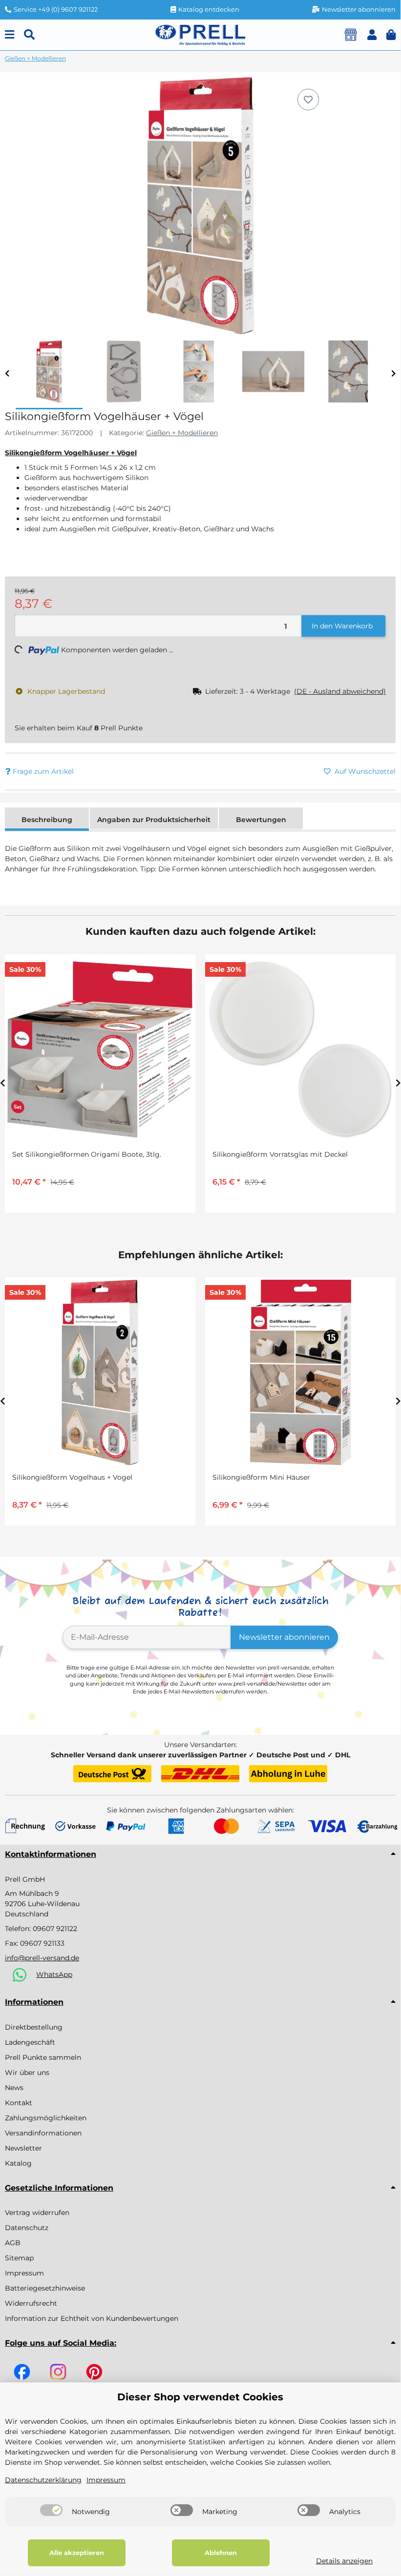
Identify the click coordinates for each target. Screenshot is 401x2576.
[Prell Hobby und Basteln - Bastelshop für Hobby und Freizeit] (200, 34)
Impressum (24, 2273)
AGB (13, 2243)
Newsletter (23, 2148)
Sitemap (19, 2258)
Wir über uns (27, 2073)
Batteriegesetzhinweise (45, 2288)
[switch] (51, 2510)
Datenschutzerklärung (43, 2480)
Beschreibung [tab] (47, 820)
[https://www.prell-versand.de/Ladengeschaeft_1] (351, 35)
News (14, 2088)
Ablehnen (221, 2553)
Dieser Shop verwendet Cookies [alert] (200, 2397)
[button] (372, 35)
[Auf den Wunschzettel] (308, 100)
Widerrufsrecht (31, 2303)
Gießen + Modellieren (182, 433)
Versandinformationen (43, 2133)
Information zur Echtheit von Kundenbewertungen (92, 2318)
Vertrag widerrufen (37, 2213)
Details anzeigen (344, 2561)
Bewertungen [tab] (261, 820)
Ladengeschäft (30, 2042)
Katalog (18, 2163)
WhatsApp (54, 1974)
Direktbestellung (34, 2027)
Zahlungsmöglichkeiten (46, 2118)
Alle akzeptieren (77, 2553)
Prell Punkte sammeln (43, 2057)
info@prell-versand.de (42, 1958)
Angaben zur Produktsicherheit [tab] (154, 820)
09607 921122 (55, 1929)
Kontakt (19, 2103)
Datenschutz (27, 2228)
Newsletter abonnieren (284, 1637)
